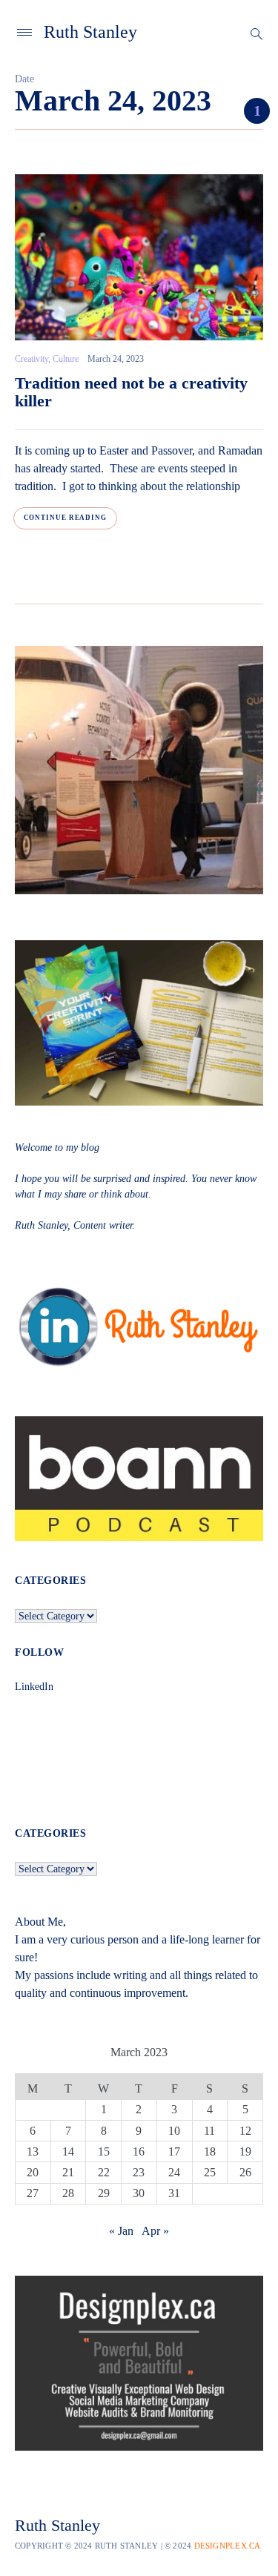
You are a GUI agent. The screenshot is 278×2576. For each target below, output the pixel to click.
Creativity (32, 359)
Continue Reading (65, 518)
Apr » (155, 2231)
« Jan (121, 2231)
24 (174, 2172)
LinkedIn (34, 1687)
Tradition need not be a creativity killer (131, 392)
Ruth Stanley (90, 32)
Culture (66, 359)
